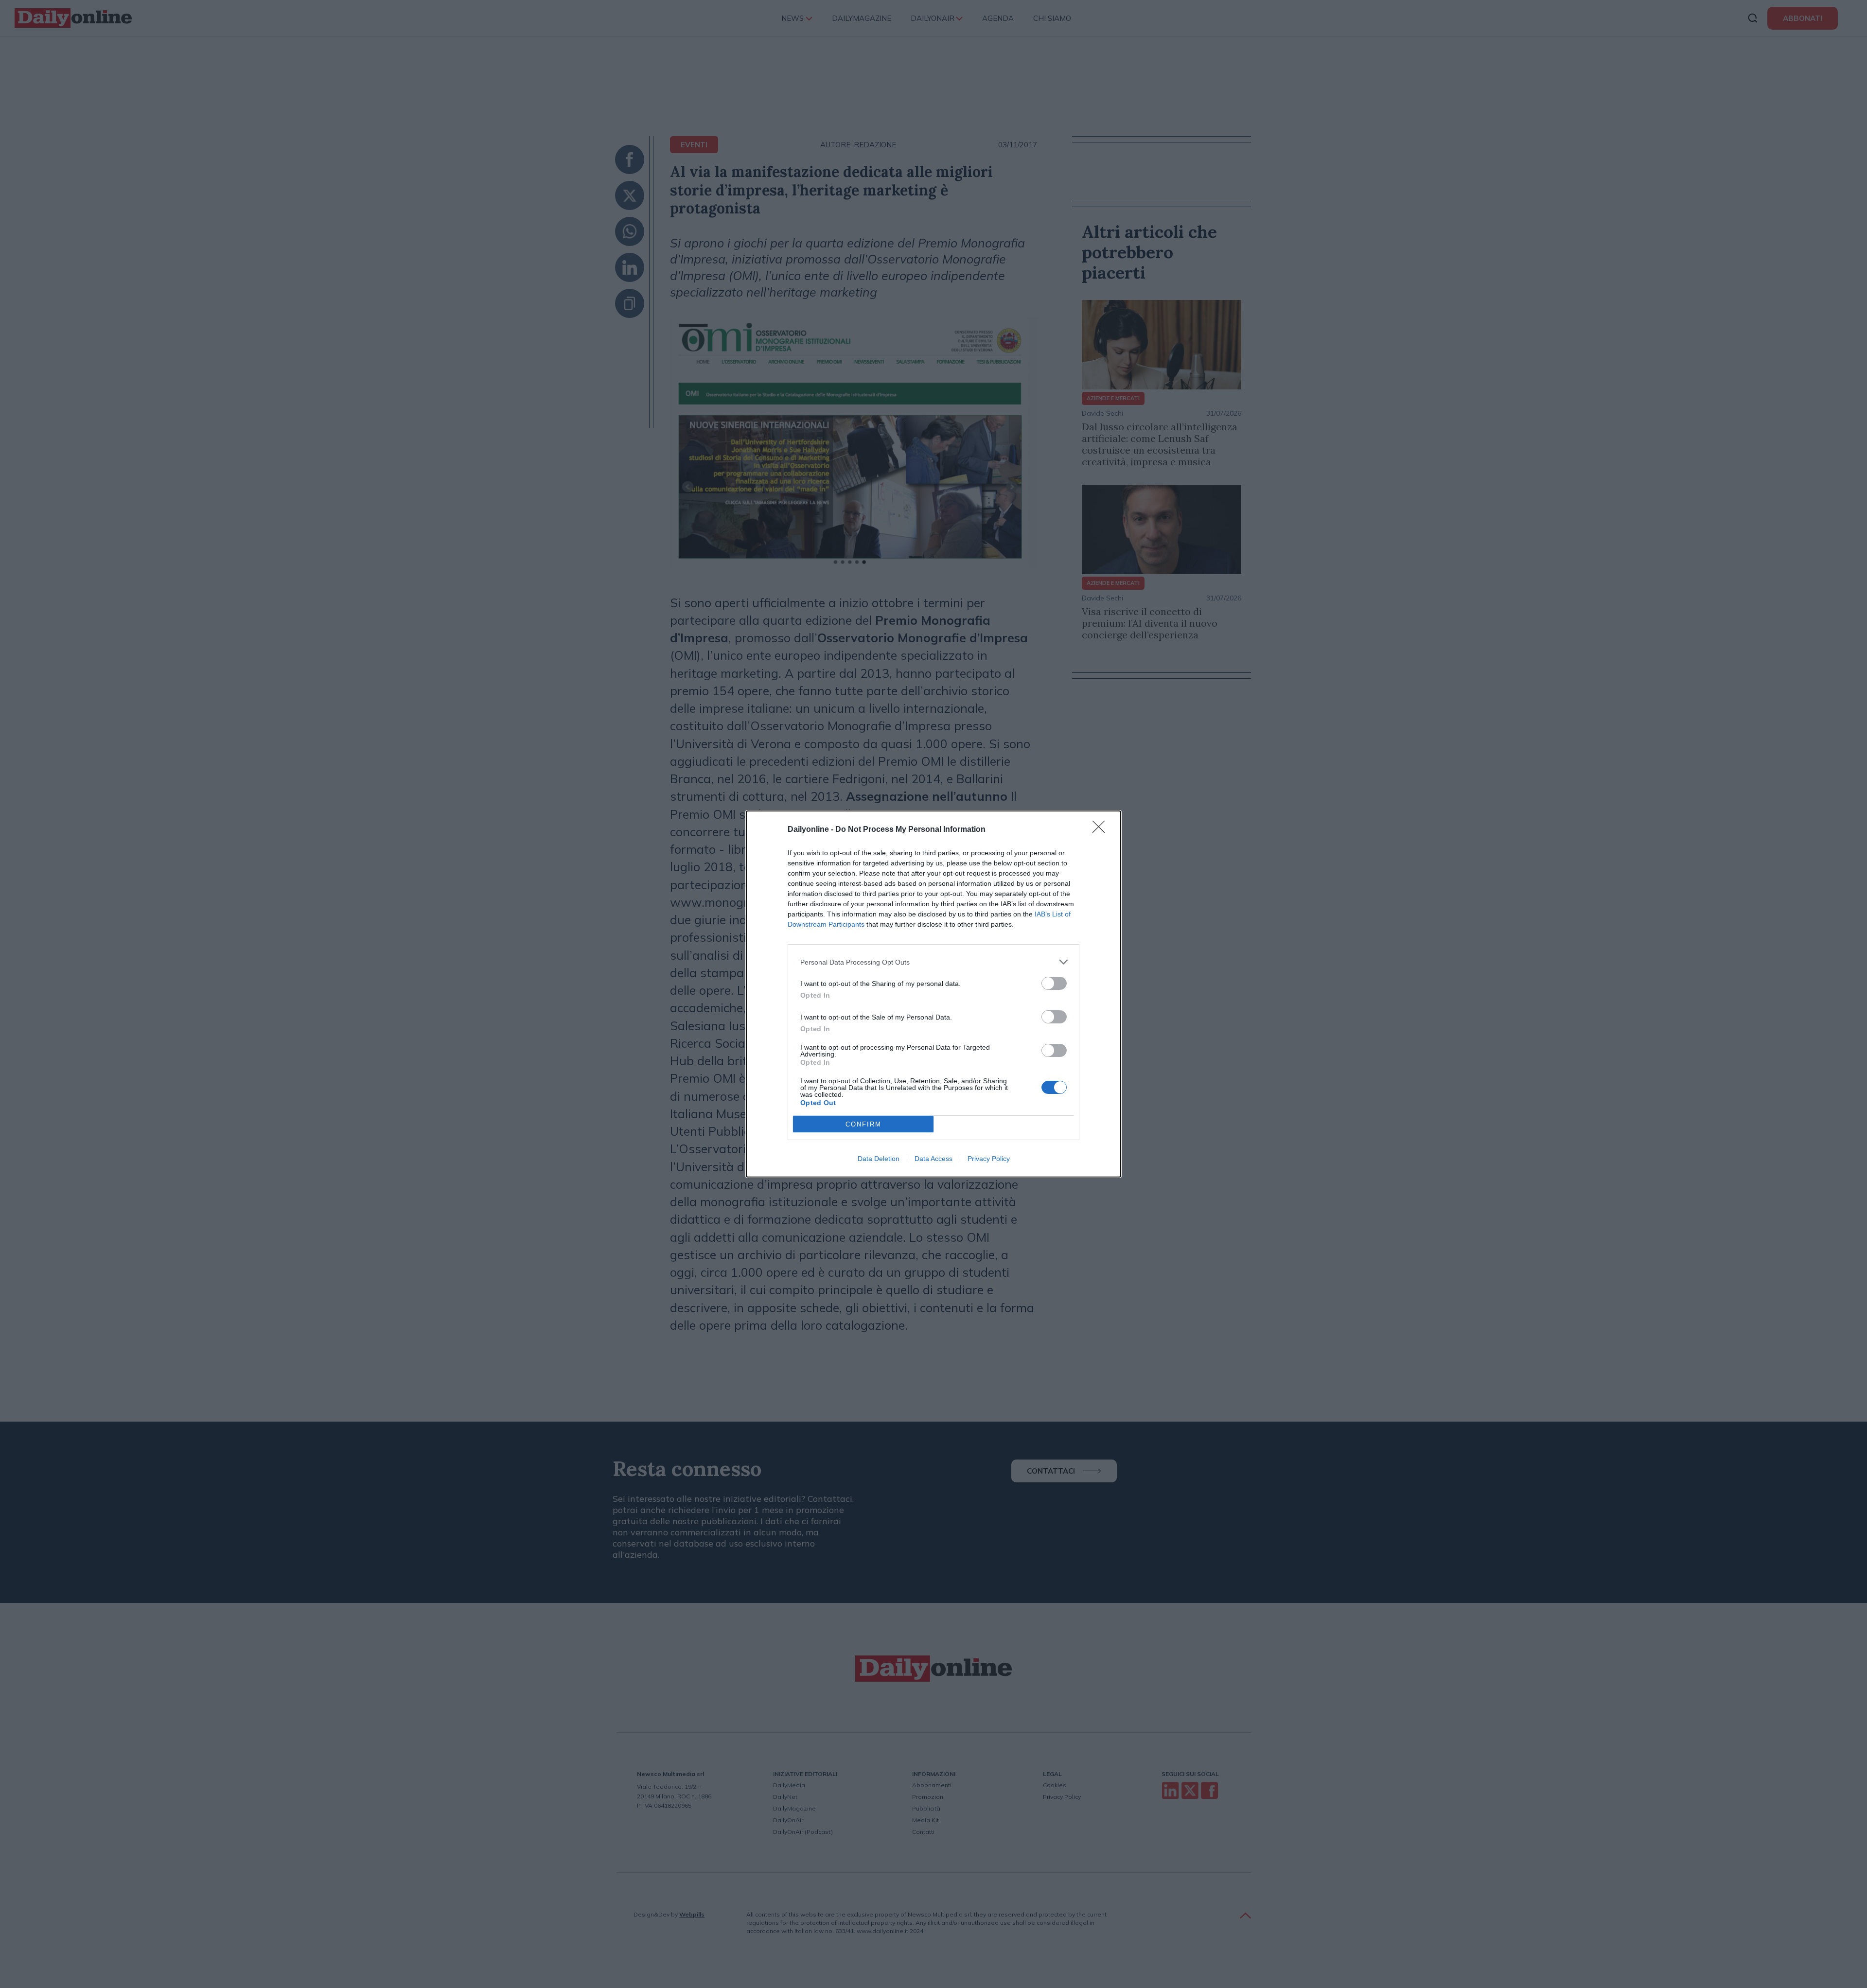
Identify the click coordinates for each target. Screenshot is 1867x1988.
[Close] (1102, 830)
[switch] (1054, 983)
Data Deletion (879, 1159)
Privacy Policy (989, 1159)
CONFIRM (863, 1124)
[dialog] (933, 994)
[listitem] (933, 962)
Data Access (933, 1159)
